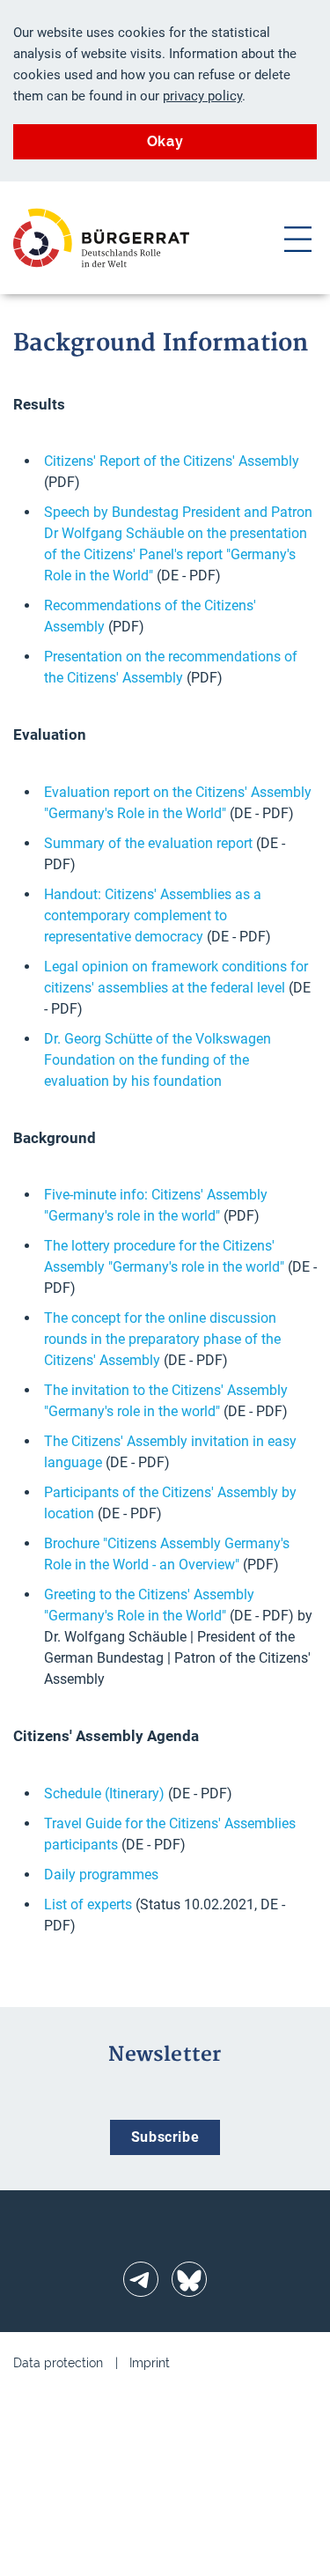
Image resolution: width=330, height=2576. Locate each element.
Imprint (150, 2363)
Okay (165, 141)
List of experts (88, 1904)
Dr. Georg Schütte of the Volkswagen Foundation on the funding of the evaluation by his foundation (158, 1060)
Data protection (58, 2363)
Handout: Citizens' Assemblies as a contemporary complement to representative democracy (153, 915)
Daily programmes (101, 1875)
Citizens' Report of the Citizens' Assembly (172, 461)
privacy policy (202, 96)
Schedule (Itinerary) (104, 1794)
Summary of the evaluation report (148, 843)
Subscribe (165, 2137)
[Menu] (298, 238)
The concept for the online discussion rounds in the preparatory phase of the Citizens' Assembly (162, 1339)
